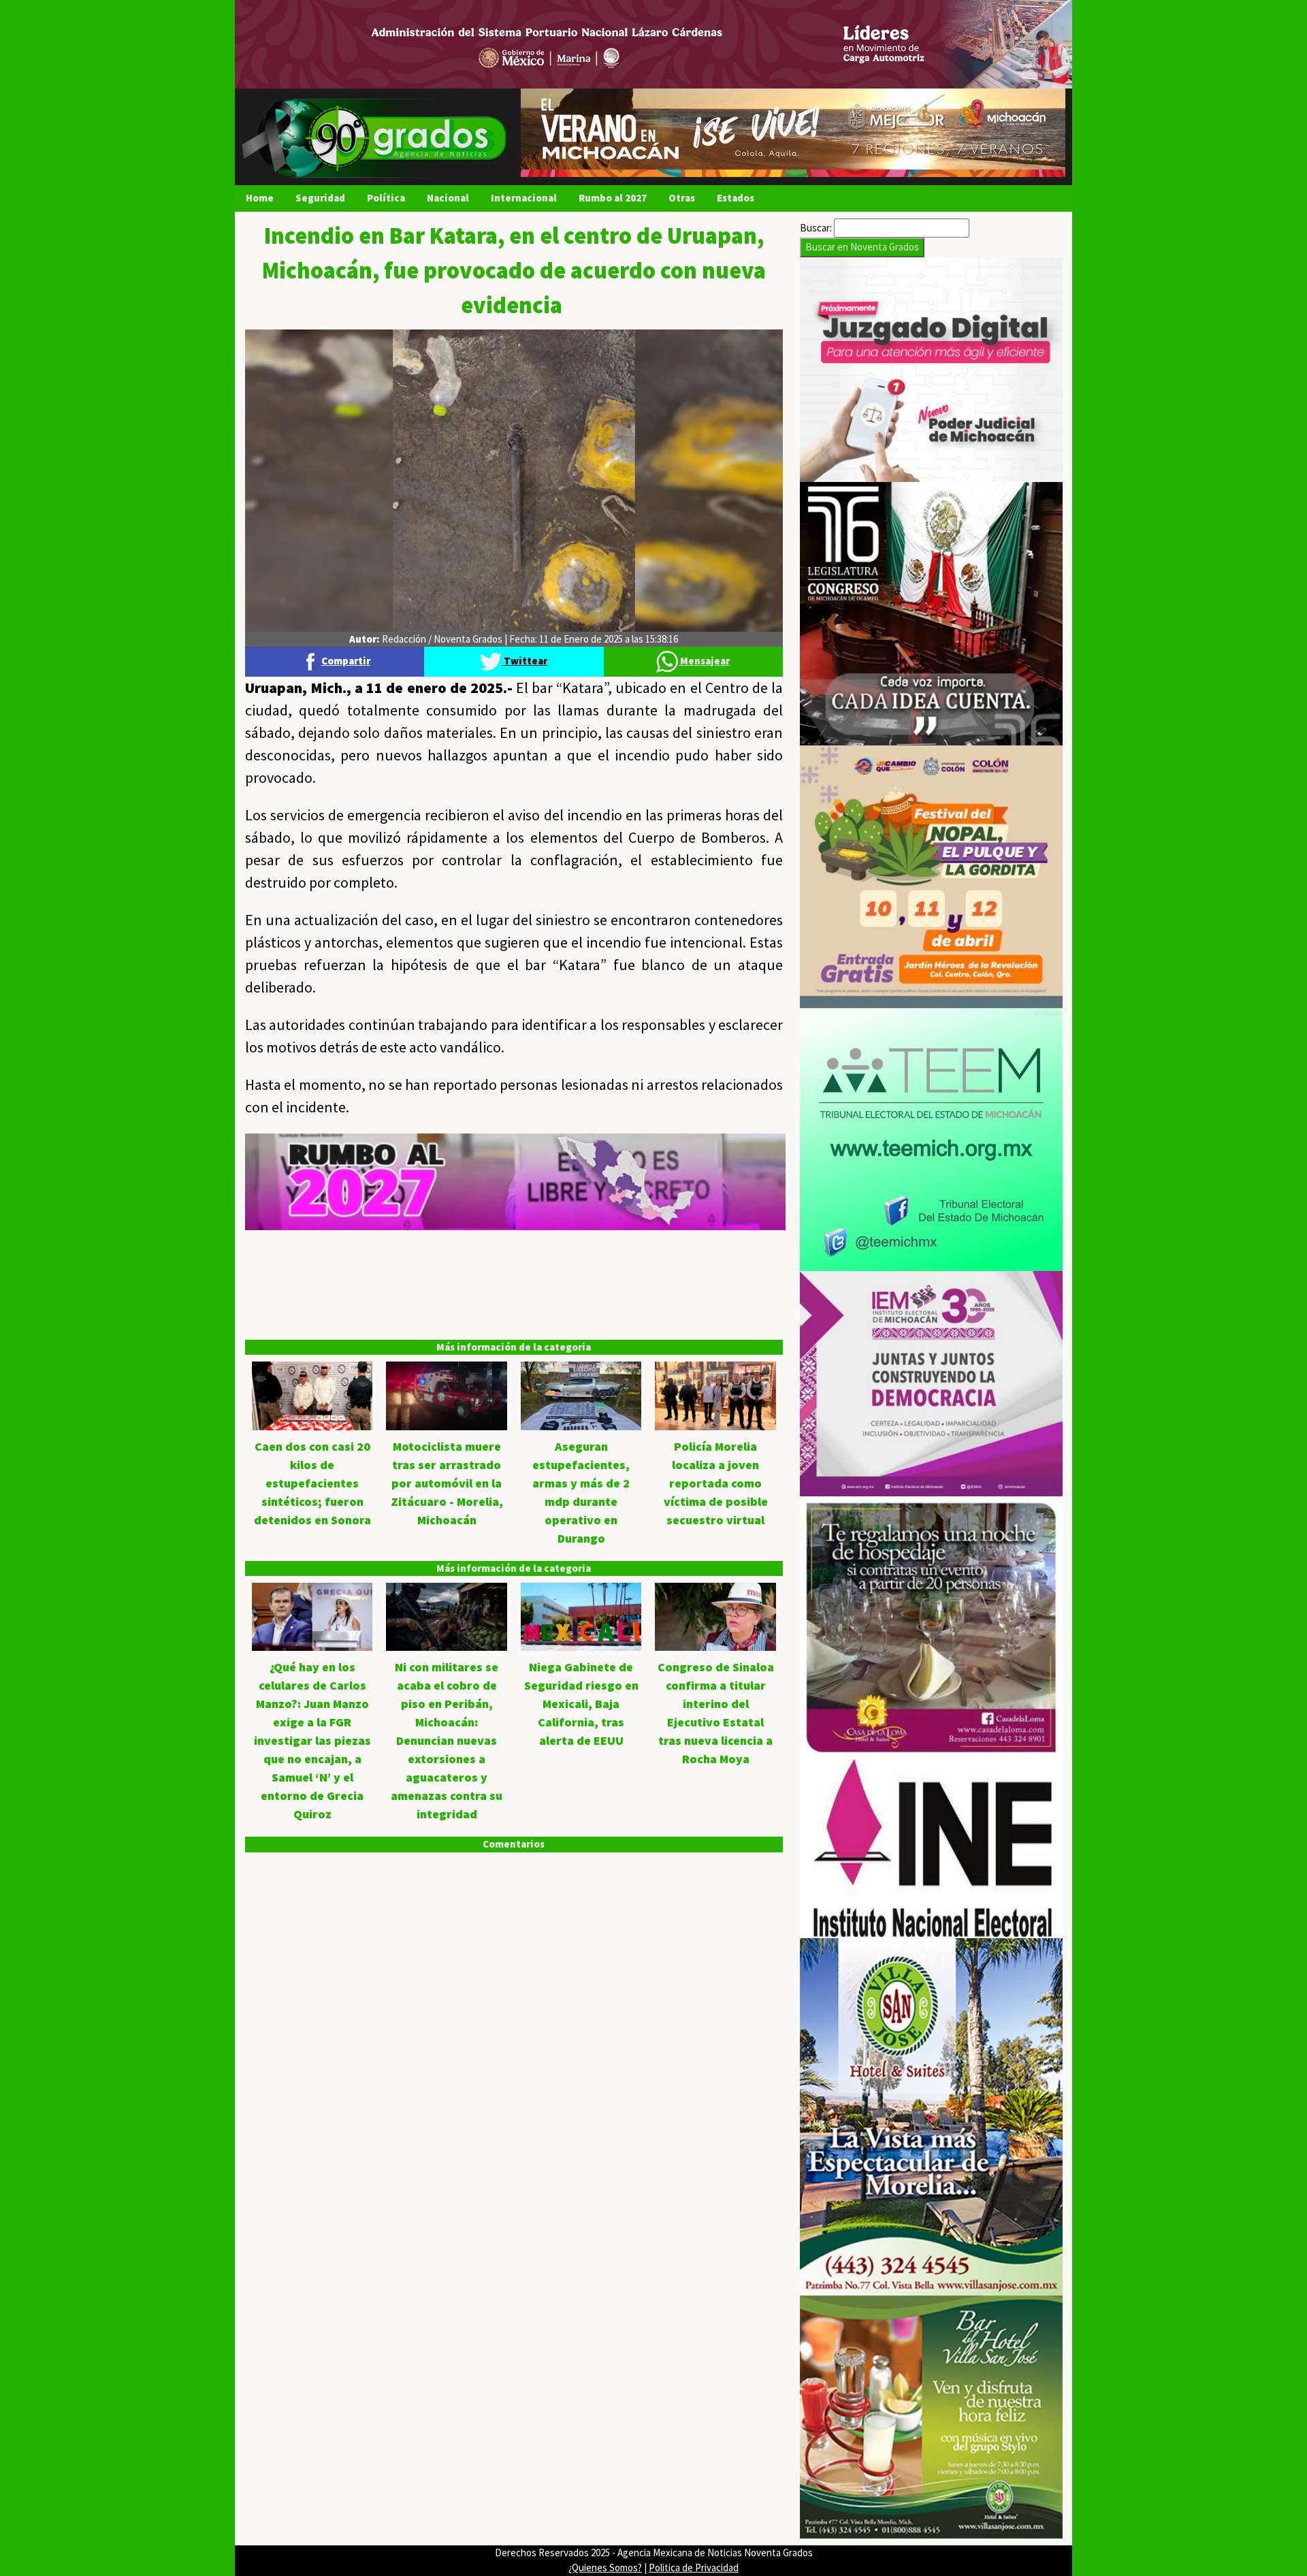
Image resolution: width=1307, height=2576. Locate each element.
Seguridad (320, 198)
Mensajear (704, 661)
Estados (736, 198)
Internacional (524, 198)
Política (386, 198)
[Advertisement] (514, 1325)
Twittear (525, 661)
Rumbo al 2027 (613, 198)
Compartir (346, 661)
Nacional (448, 198)
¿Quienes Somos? (605, 2567)
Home (260, 198)
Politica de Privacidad (694, 2567)
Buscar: (816, 228)
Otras (682, 198)
